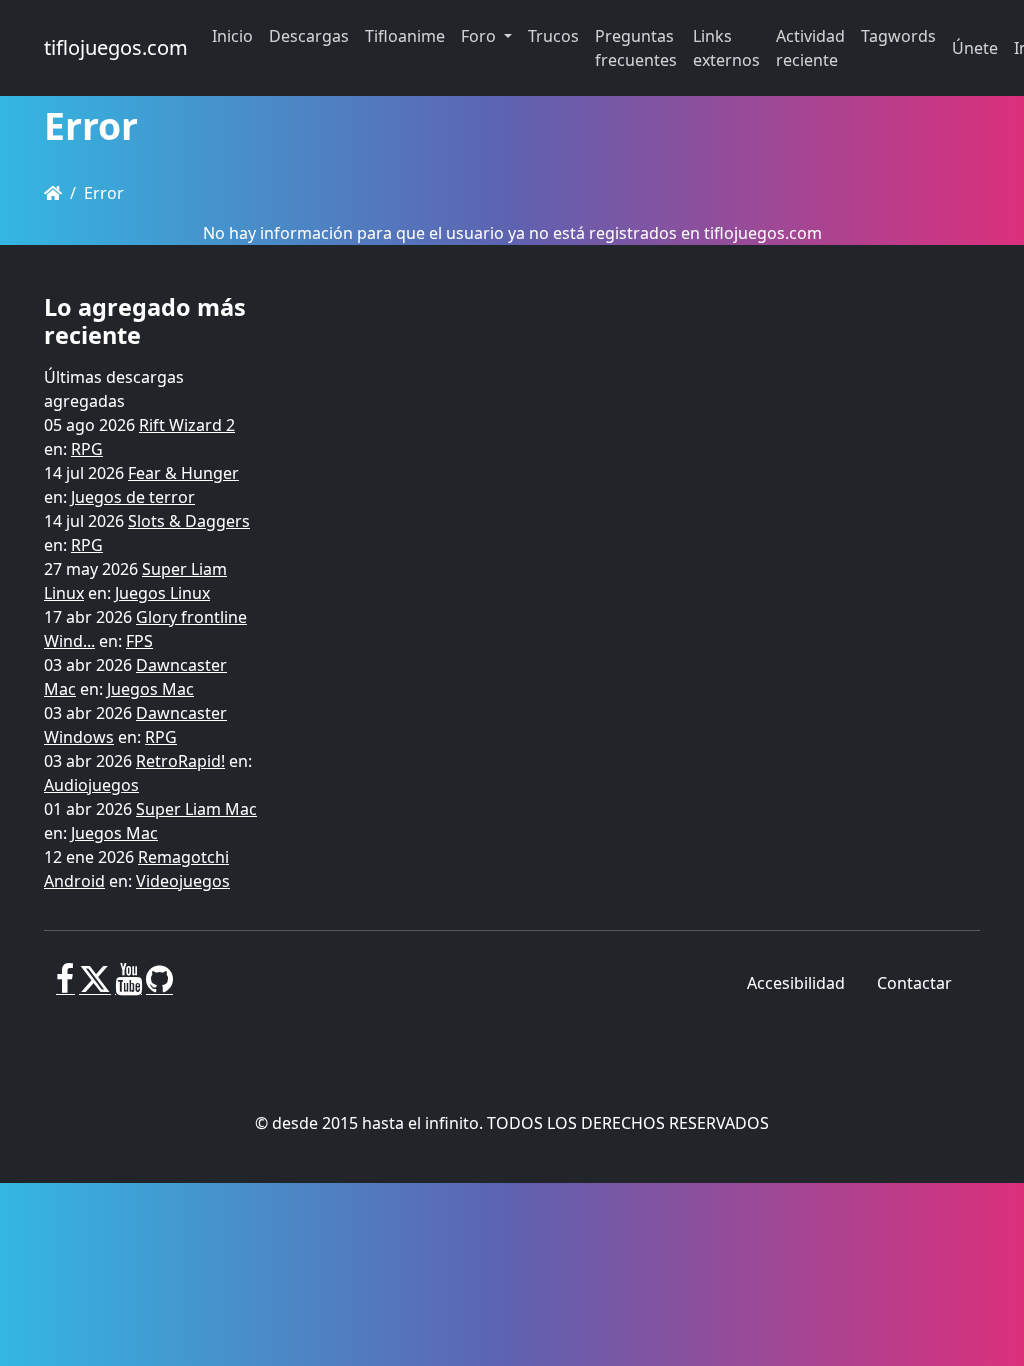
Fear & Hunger (183, 473)
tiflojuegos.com (116, 47)
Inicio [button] (232, 36)
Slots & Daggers (189, 521)
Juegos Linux (162, 593)
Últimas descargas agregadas (114, 389)
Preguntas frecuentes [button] (636, 48)
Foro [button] (480, 36)
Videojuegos (183, 881)
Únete (975, 48)
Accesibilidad (796, 983)
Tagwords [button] (898, 36)
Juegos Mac (150, 689)
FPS (139, 641)
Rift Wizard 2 (187, 425)
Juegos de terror (133, 497)
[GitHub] (159, 987)
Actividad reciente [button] (810, 48)
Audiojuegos (91, 785)
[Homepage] (53, 193)
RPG (87, 449)
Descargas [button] (309, 36)
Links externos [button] (726, 48)
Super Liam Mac (196, 809)
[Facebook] (65, 987)
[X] (95, 987)
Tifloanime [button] (405, 36)
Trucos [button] (553, 36)
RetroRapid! (180, 761)
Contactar (914, 983)
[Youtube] (128, 987)
